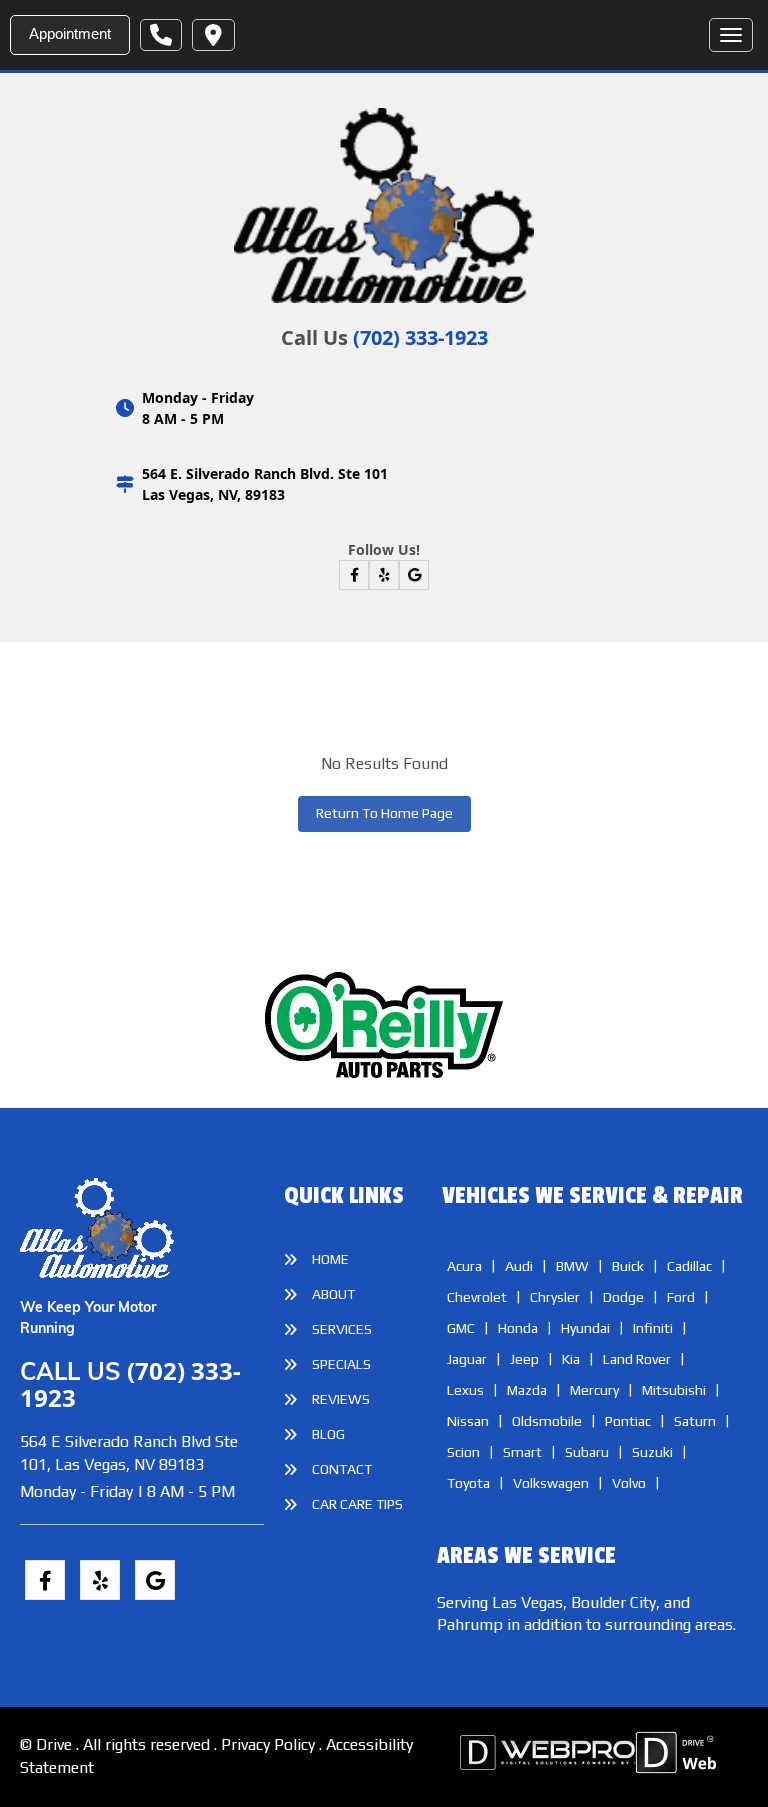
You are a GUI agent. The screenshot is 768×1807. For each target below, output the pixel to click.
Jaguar (467, 1359)
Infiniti (653, 1328)
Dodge (623, 1297)
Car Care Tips (357, 1504)
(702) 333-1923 (420, 337)
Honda (518, 1328)
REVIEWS (341, 1399)
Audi (519, 1266)
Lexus (465, 1390)
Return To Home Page (384, 813)
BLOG (328, 1434)
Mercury (594, 1390)
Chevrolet (477, 1297)
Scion (463, 1452)
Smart (522, 1452)
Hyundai (585, 1328)
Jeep (524, 1359)
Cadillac (689, 1266)
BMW (572, 1266)
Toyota (468, 1483)
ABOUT (333, 1294)
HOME (330, 1259)
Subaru (587, 1452)
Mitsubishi (674, 1390)
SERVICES (342, 1329)
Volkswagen (551, 1483)
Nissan (468, 1421)
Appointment (70, 33)
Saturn (695, 1421)
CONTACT (342, 1469)
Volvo (629, 1483)
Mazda (527, 1390)
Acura (464, 1266)
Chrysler (555, 1297)
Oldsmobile (547, 1421)
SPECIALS (341, 1364)
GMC (461, 1328)
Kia (571, 1359)
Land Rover (637, 1359)
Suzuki (652, 1452)
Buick (628, 1266)
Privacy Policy (270, 1744)
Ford (681, 1297)
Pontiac (628, 1421)
